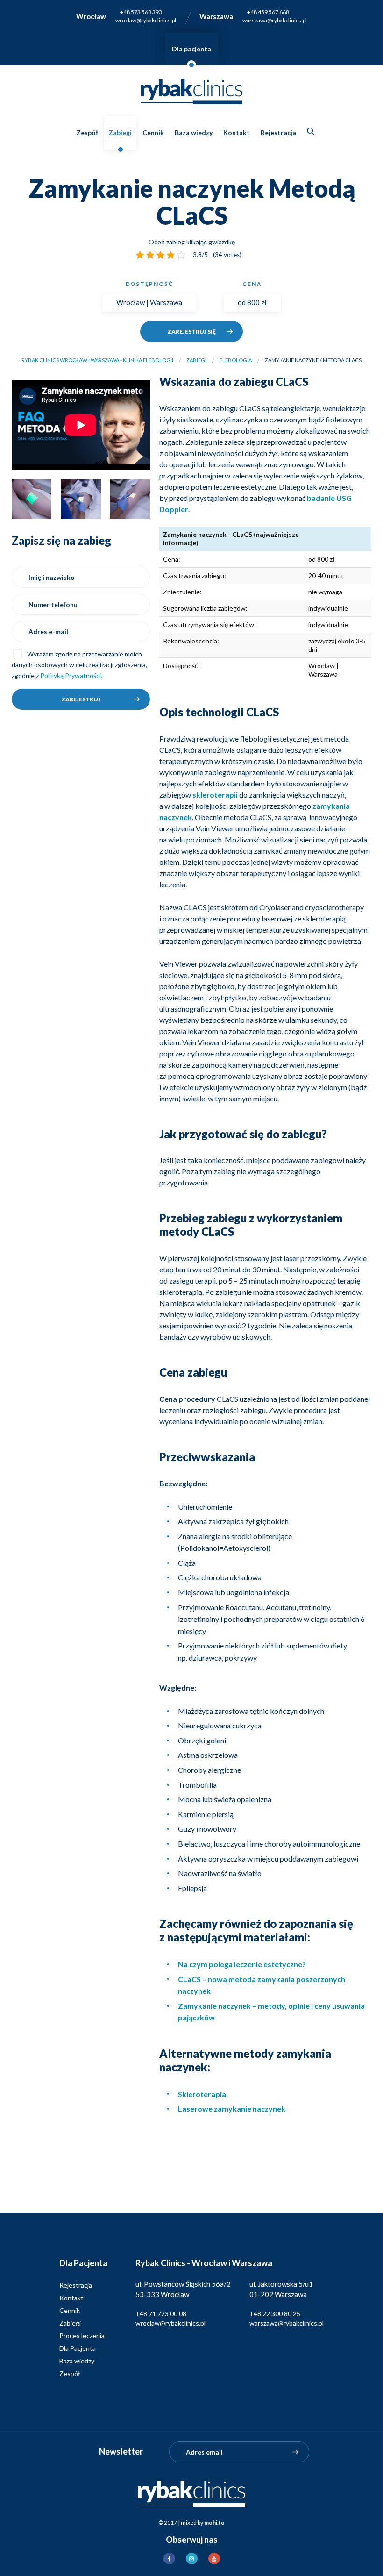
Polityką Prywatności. (71, 675)
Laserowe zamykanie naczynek (232, 2109)
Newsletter (121, 2451)
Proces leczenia (82, 2336)
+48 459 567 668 (268, 12)
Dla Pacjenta (78, 2348)
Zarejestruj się (191, 332)
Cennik (153, 132)
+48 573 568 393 (141, 12)
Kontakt (237, 132)
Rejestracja (278, 132)
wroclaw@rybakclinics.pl (146, 20)
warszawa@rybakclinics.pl (275, 20)
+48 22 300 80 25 (275, 2314)
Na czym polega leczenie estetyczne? (242, 1964)
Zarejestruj (81, 699)
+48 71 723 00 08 (161, 2314)
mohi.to (214, 2522)
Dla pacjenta (191, 49)
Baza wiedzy (194, 132)
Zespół (87, 132)
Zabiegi (120, 132)
